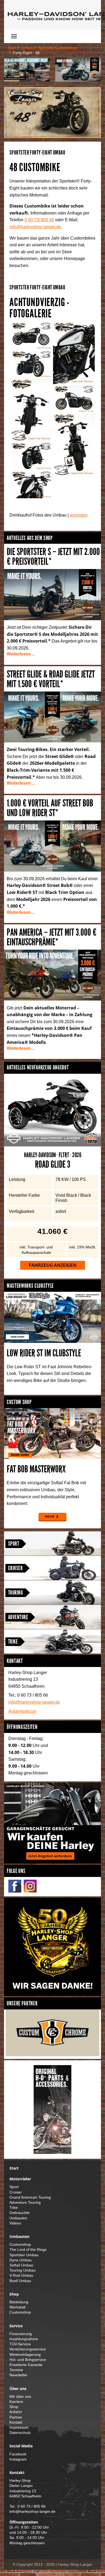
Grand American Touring (30, 2197)
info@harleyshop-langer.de (35, 227)
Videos (15, 2223)
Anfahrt (16, 2412)
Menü (30, 36)
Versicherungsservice (28, 2349)
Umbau (27, 48)
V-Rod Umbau (21, 2275)
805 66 (39, 220)
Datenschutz (20, 2433)
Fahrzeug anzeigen (53, 1265)
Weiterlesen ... (21, 654)
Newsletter (18, 2375)
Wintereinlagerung (25, 2355)
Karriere (16, 2402)
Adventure (18, 1617)
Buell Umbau (20, 2281)
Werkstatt (17, 2307)
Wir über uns (20, 2397)
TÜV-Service (20, 2344)
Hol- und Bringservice (28, 2360)
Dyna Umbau (21, 2260)
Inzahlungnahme (24, 2339)
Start (12, 48)
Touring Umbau (22, 2270)
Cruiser (15, 1568)
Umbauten (18, 2218)
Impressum (19, 2428)
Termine (16, 2370)
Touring (15, 1593)
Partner (16, 2417)
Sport (14, 1544)
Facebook (18, 2454)
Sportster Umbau (24, 2255)
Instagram (18, 2459)
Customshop (20, 2245)
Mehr (50, 1517)
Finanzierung (21, 2334)
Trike (13, 1642)
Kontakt (16, 2422)
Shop (14, 2407)
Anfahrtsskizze (22, 1711)
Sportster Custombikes (58, 48)
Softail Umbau (21, 2265)
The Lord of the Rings (28, 2250)
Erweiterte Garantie (26, 2365)
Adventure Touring (25, 2203)
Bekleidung (19, 2302)
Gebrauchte (20, 2213)
